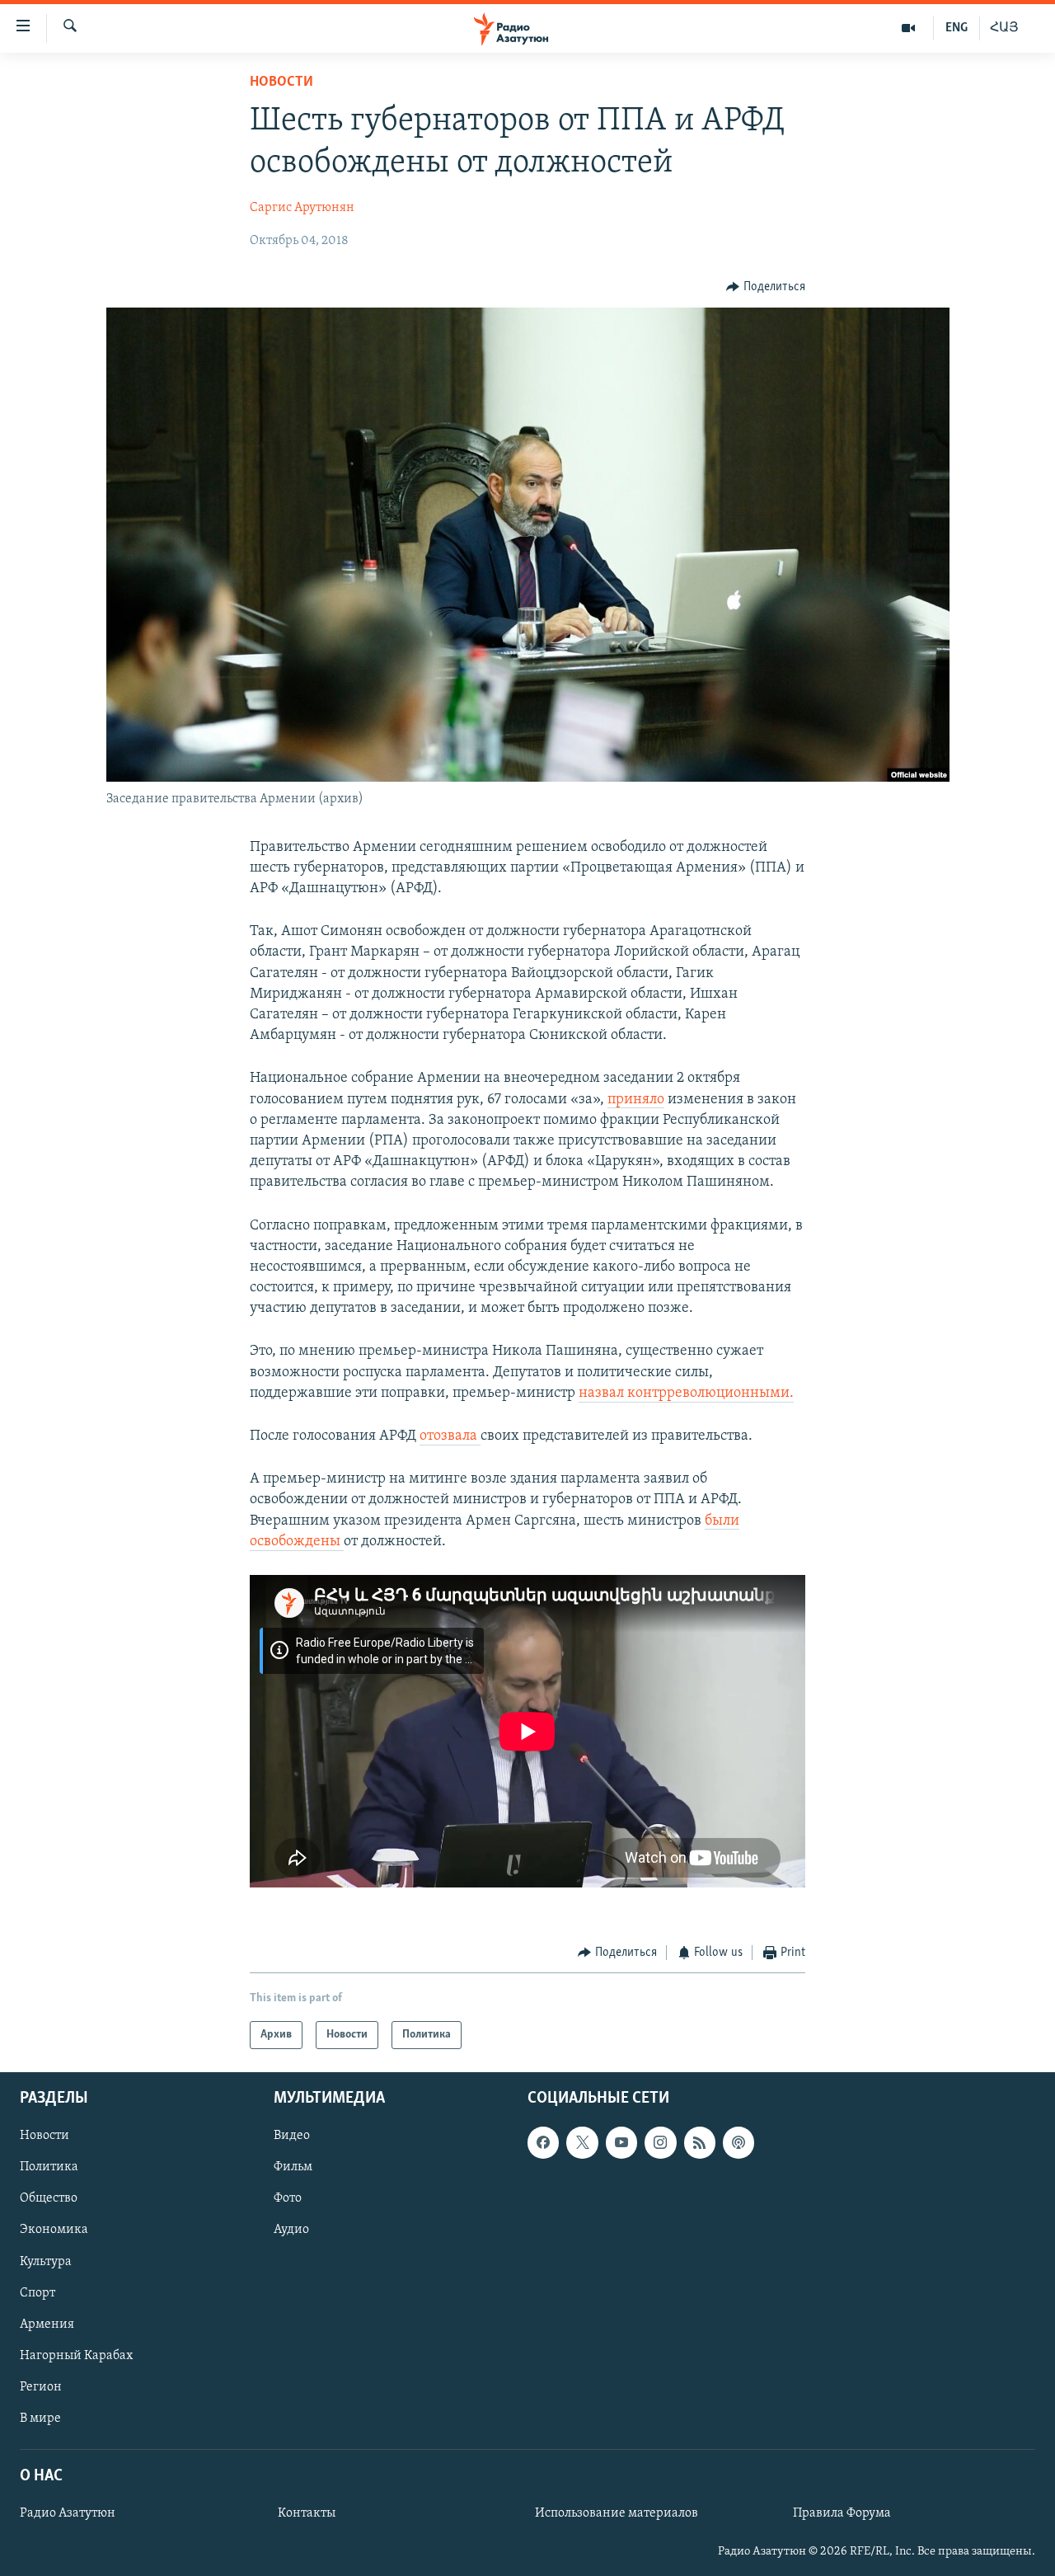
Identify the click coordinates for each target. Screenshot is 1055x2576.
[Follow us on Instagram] (660, 2143)
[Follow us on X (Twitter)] (582, 2143)
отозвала (450, 1436)
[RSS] (700, 2143)
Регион (41, 2387)
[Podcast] (738, 2143)
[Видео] (909, 28)
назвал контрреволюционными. (686, 1394)
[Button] (766, 287)
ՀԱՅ (1004, 28)
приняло (636, 1100)
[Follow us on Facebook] (543, 2143)
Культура (46, 2262)
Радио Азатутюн (68, 2514)
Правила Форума (842, 2514)
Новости (281, 82)
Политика (49, 2168)
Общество (49, 2199)
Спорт (38, 2293)
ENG (957, 28)
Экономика (54, 2230)
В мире (40, 2419)
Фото (288, 2199)
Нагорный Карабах (76, 2356)
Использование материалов (617, 2514)
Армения (47, 2325)
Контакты (307, 2514)
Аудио (291, 2230)
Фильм (293, 2168)
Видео (292, 2136)
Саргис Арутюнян (302, 208)
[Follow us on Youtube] (621, 2143)
